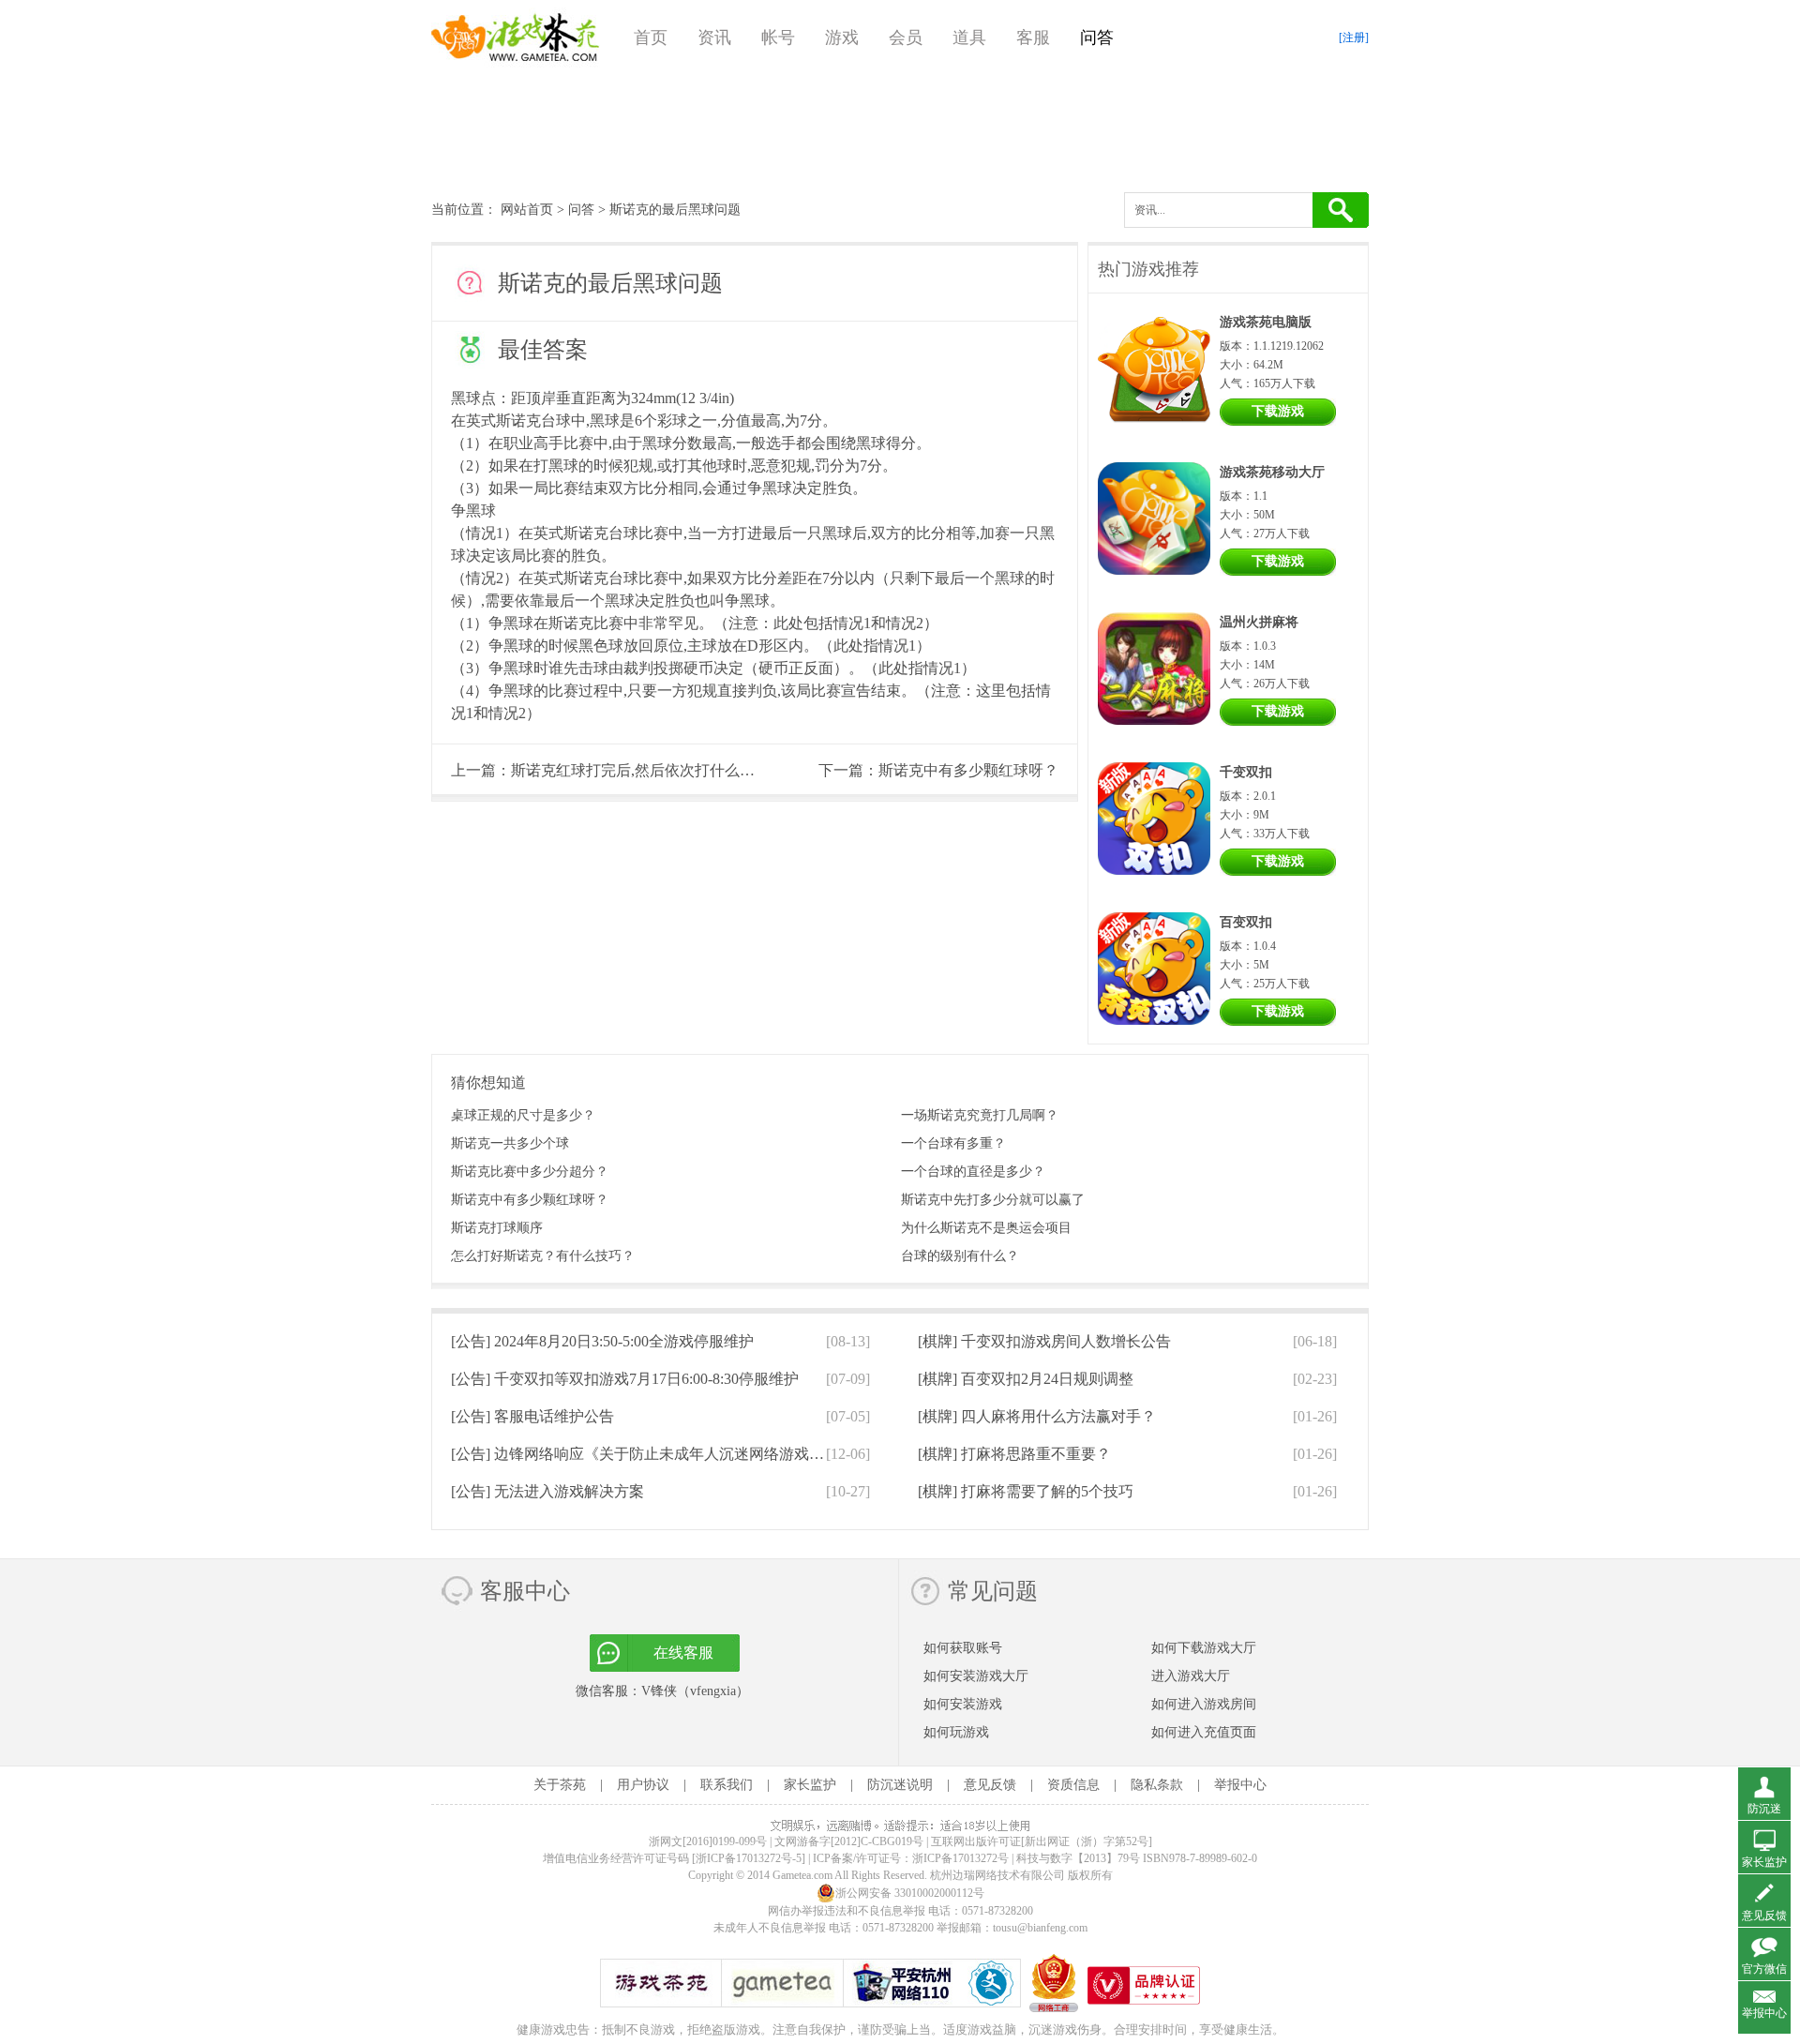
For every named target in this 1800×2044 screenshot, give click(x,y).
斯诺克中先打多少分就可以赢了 (993, 1200)
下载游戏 (1278, 411)
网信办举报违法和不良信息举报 (847, 1911)
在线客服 (683, 1653)
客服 (1033, 38)
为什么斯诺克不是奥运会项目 (986, 1228)
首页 (651, 38)
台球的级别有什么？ (960, 1256)
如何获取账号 (963, 1648)
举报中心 (1240, 1785)
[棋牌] (1044, 1341)
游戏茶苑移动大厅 (1272, 472)
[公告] (602, 1341)
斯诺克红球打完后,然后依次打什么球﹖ (640, 770)
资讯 (714, 38)
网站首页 (527, 210)
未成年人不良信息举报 (771, 1928)
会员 (906, 38)
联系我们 (727, 1785)
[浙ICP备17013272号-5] (749, 1858)
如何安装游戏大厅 (976, 1676)
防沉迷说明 (900, 1785)
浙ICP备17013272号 (960, 1858)
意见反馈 (990, 1785)
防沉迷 (1764, 1809)
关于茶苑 (560, 1785)
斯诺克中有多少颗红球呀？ (968, 770)
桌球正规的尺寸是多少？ (523, 1115)
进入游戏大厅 (1191, 1676)
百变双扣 (1246, 922)
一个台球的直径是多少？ (973, 1172)
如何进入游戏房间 (1204, 1704)
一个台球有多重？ (953, 1143)
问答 (1097, 38)
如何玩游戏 (956, 1732)
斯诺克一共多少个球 (510, 1143)
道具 (969, 38)
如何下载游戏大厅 (1204, 1648)
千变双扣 (1246, 772)
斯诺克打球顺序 (497, 1228)
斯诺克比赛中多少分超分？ (530, 1172)
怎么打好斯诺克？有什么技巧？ (543, 1256)
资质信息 (1073, 1785)
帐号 (778, 38)
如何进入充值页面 (1204, 1732)
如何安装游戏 (963, 1704)
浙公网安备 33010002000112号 (910, 1893)
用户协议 (643, 1785)
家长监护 (810, 1785)
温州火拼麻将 (1259, 622)
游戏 (842, 38)
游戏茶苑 (516, 38)
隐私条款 (1157, 1785)
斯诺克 (518, 421)
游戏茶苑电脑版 (1266, 322)
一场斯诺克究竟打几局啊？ (980, 1115)
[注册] (1354, 38)
